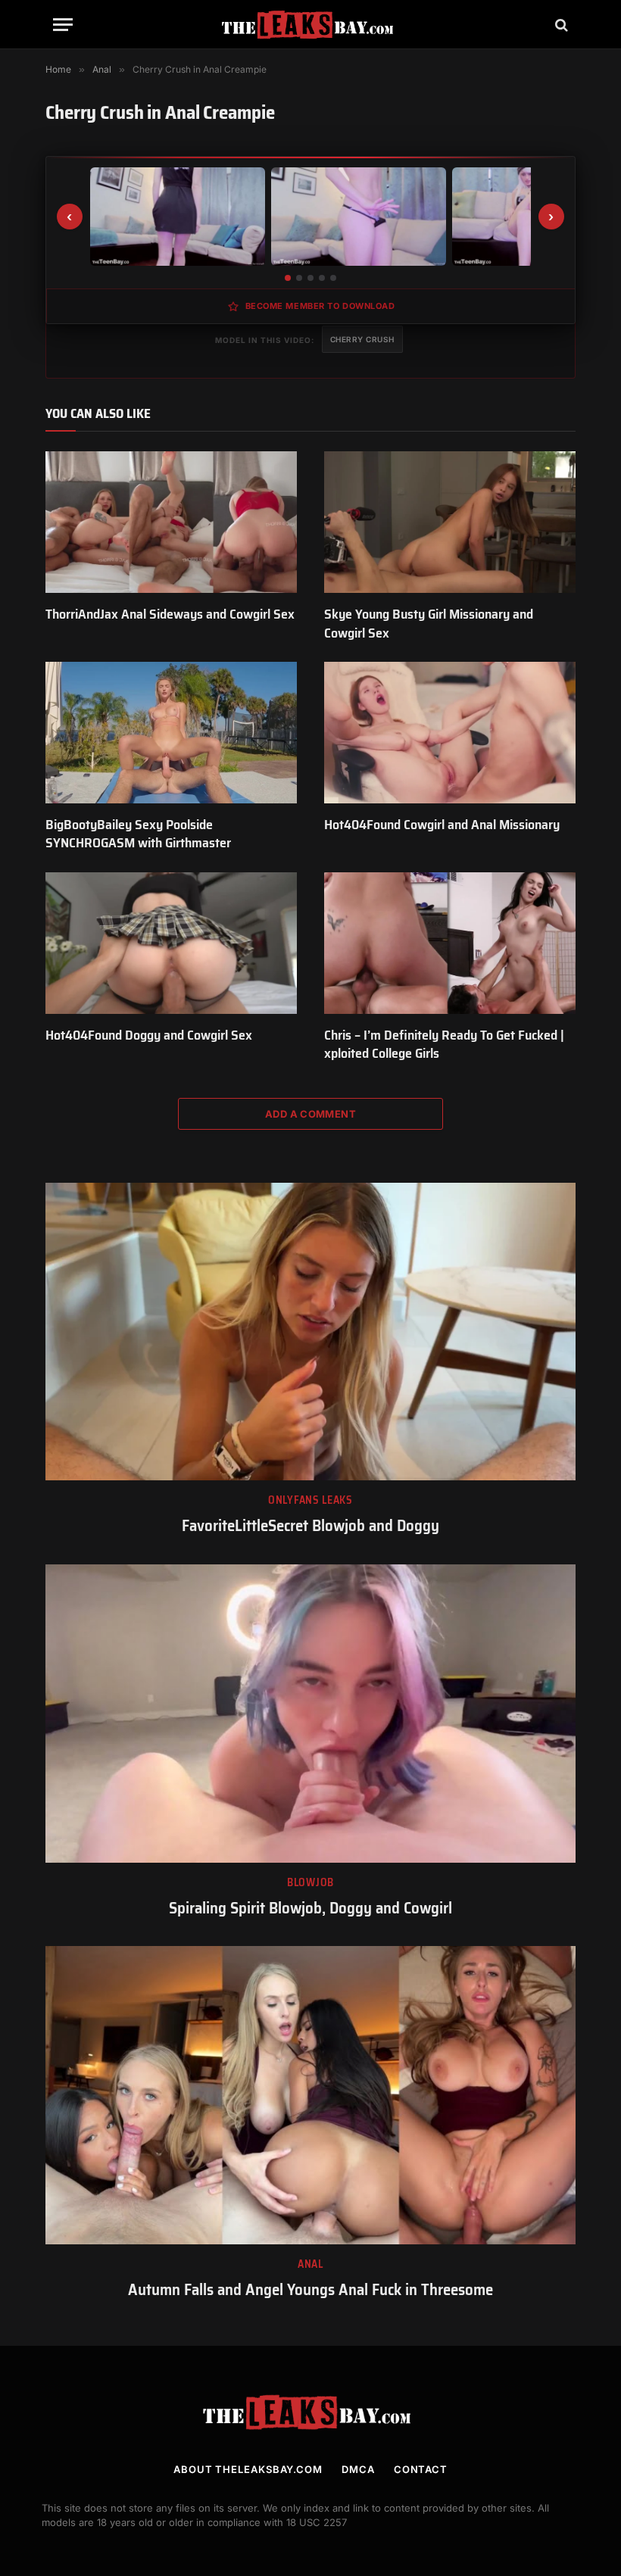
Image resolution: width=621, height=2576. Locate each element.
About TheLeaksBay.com (248, 2469)
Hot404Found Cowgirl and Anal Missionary (442, 825)
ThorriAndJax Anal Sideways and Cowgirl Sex (170, 614)
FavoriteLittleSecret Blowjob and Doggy (310, 1526)
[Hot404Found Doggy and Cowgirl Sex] (171, 943)
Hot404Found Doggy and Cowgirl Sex (149, 1035)
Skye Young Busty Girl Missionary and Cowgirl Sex (429, 624)
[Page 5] (333, 278)
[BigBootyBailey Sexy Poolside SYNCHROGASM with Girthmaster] (171, 733)
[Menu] (63, 25)
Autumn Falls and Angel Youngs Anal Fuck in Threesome (310, 2290)
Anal (310, 2264)
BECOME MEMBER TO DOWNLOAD (320, 306)
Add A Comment (310, 1114)
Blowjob (310, 1883)
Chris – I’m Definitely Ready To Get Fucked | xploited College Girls (444, 1045)
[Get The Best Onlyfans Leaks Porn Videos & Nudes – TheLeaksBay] (310, 25)
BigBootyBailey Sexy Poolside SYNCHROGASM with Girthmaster (138, 834)
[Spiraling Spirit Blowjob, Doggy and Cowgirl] (310, 1714)
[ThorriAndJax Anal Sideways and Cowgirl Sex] (171, 522)
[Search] (560, 25)
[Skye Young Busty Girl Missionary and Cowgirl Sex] (450, 522)
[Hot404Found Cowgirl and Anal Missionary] (450, 733)
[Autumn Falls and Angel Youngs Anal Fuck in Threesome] (310, 2095)
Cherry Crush (362, 339)
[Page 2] (299, 278)
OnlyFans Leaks (310, 1500)
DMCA (358, 2469)
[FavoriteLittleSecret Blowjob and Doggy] (310, 1332)
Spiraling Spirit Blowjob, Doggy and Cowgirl (310, 1909)
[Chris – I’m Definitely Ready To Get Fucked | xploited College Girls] (450, 943)
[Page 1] (288, 278)
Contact (421, 2469)
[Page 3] (310, 278)
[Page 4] (322, 278)
